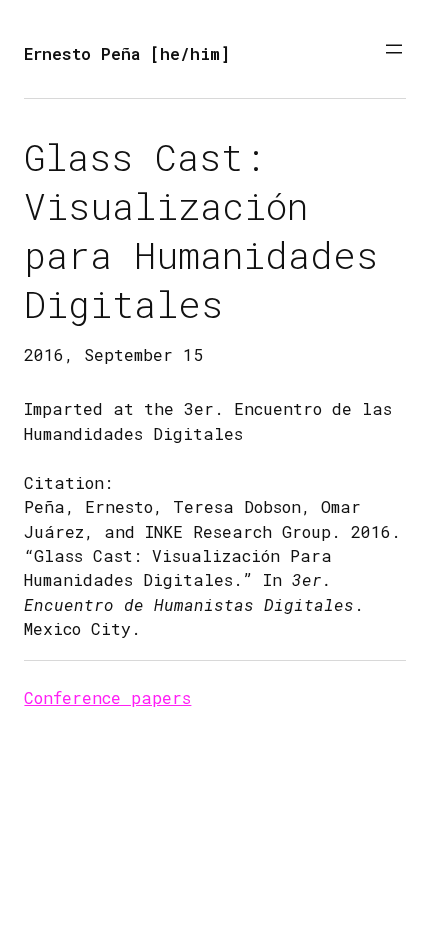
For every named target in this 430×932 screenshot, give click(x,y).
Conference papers (107, 697)
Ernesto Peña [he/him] (127, 53)
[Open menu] (394, 49)
